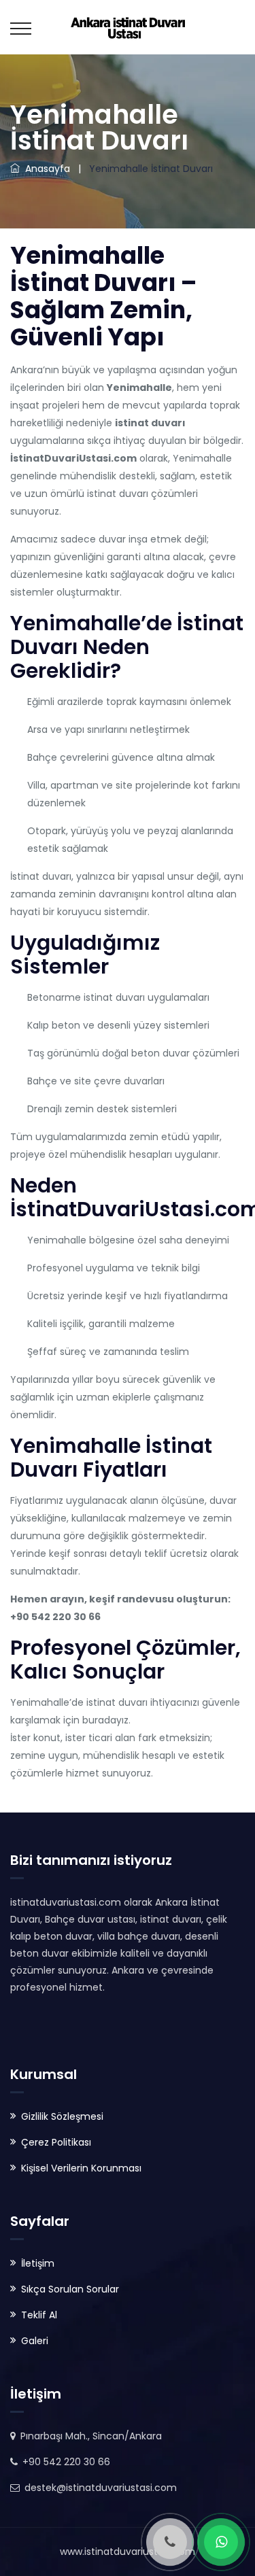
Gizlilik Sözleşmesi (62, 2116)
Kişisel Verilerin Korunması (81, 2168)
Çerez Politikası (56, 2142)
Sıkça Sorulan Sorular (70, 2289)
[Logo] (128, 27)
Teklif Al (39, 2315)
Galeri (35, 2341)
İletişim (38, 2263)
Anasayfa (45, 169)
